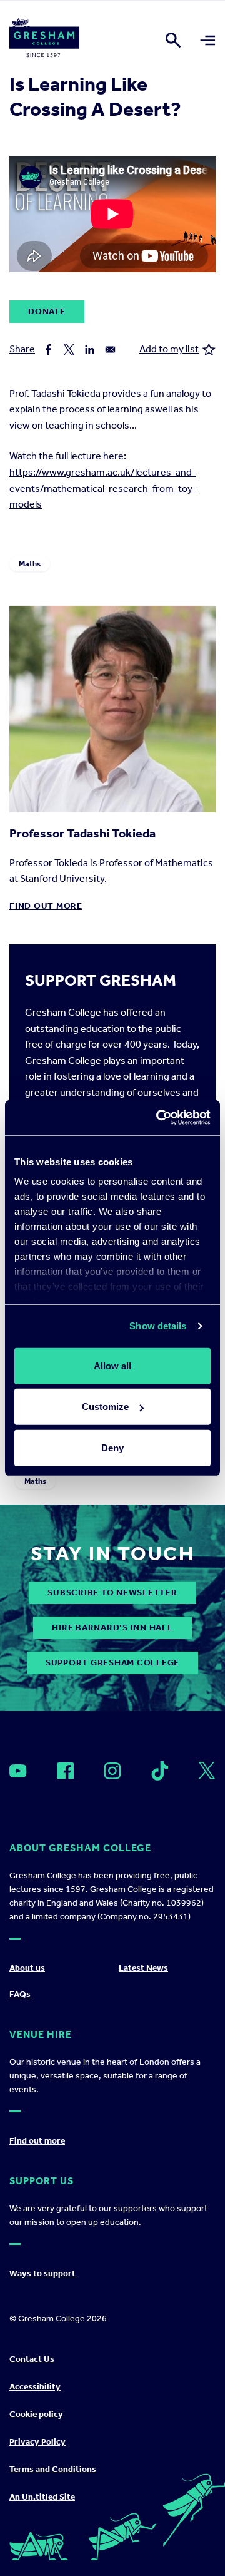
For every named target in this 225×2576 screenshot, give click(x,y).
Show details (158, 1326)
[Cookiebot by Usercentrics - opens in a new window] (159, 1118)
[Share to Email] (110, 350)
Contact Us (32, 2359)
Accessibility (35, 2387)
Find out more (46, 906)
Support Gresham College (112, 1663)
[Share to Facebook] (48, 350)
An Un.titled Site (42, 2497)
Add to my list (169, 349)
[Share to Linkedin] (90, 350)
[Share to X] (69, 350)
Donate (47, 311)
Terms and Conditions (53, 2469)
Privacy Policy (37, 2442)
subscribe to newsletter (112, 1592)
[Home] (44, 40)
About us (27, 1968)
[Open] (18, 1771)
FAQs (20, 1994)
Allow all (112, 1365)
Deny (112, 1447)
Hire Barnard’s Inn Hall (112, 1628)
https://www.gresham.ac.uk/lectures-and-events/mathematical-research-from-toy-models (103, 488)
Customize (105, 1407)
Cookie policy (36, 2414)
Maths (30, 564)
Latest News (143, 1968)
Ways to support (42, 2273)
